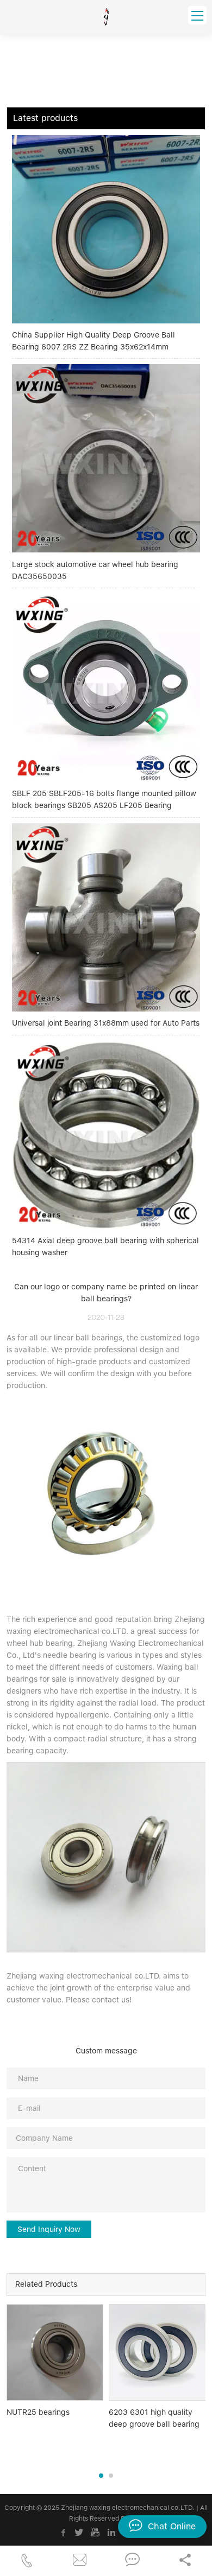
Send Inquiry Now (49, 2229)
